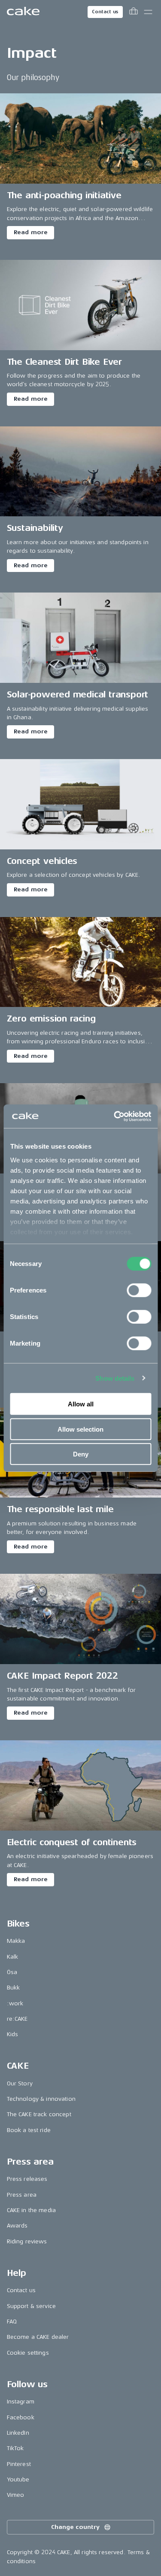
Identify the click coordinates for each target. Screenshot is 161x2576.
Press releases (27, 2179)
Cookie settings (28, 2353)
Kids (13, 2034)
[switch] (139, 1290)
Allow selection (80, 1429)
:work (15, 2003)
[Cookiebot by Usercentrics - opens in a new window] (115, 1116)
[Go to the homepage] (23, 12)
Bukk (14, 1988)
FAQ (12, 2321)
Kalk (13, 1957)
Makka (16, 1941)
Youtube (18, 2479)
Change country (75, 2527)
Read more (31, 232)
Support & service (31, 2306)
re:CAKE (17, 2019)
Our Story (20, 2083)
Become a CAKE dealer (38, 2337)
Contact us (105, 12)
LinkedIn (18, 2433)
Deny (81, 1454)
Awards (17, 2226)
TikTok (15, 2448)
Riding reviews (27, 2241)
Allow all (81, 1404)
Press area (22, 2195)
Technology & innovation (41, 2099)
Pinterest (19, 2464)
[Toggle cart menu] (134, 12)
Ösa (12, 1972)
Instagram (21, 2402)
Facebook (21, 2417)
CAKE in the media (31, 2210)
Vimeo (16, 2495)
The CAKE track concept (39, 2114)
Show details (115, 1378)
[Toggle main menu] (148, 12)
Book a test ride (29, 2130)
